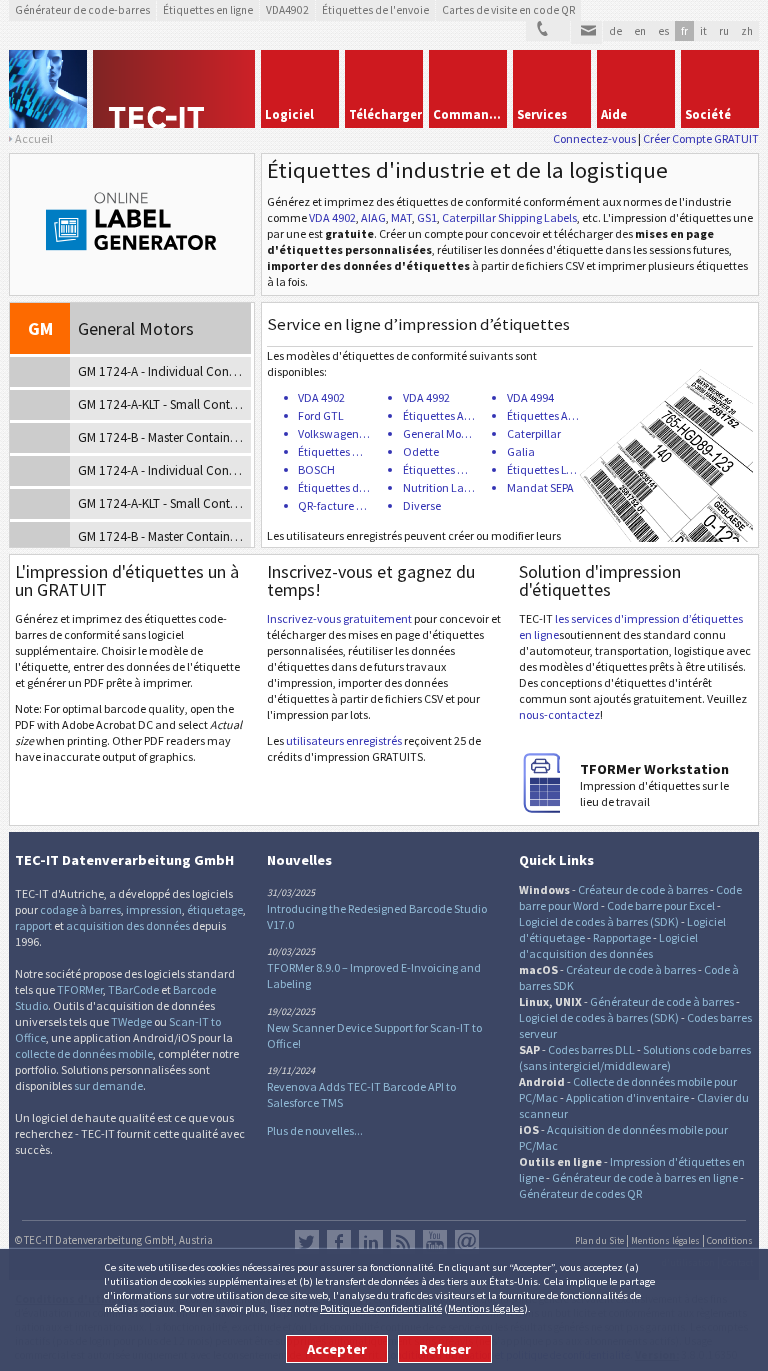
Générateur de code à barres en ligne (645, 1177)
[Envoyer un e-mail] (586, 33)
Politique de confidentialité (381, 1308)
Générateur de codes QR (580, 1193)
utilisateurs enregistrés (344, 740)
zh (747, 31)
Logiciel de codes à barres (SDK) (599, 921)
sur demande (108, 1085)
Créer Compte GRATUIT (701, 138)
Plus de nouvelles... (315, 1130)
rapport (33, 925)
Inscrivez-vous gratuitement (339, 618)
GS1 (427, 217)
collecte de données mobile (84, 1053)
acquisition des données (128, 925)
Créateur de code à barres (643, 889)
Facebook (339, 1242)
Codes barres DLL (591, 1049)
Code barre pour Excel (661, 905)
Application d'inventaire (627, 1097)
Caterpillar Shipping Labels (509, 217)
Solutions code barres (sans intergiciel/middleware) (635, 1057)
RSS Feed (403, 1242)
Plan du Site (599, 1241)
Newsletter (467, 1242)
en (640, 31)
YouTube (435, 1242)
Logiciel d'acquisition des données (608, 945)
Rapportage (622, 937)
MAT (401, 217)
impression (154, 909)
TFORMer (80, 989)
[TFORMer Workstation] (549, 808)
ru (724, 31)
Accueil (34, 138)
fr (684, 31)
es (663, 31)
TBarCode (133, 989)
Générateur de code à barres (662, 1001)
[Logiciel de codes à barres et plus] (48, 89)
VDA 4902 (332, 217)
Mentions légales (486, 1308)
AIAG (373, 217)
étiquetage (215, 909)
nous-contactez (559, 714)
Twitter (307, 1242)
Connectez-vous (594, 138)
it (703, 31)
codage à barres (80, 909)
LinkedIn (371, 1242)
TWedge (131, 1021)
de (615, 31)
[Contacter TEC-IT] (548, 31)
